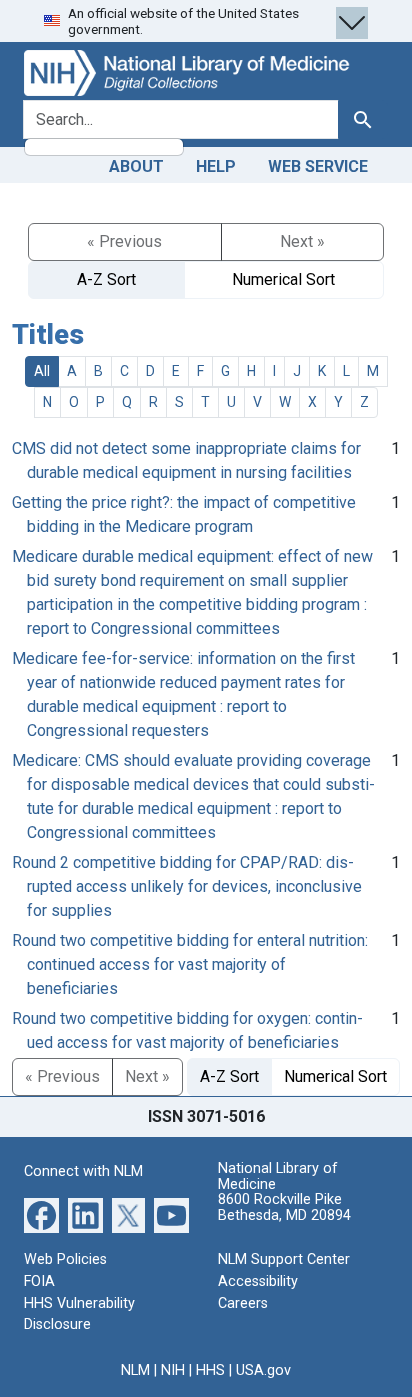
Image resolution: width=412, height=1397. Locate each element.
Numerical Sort (283, 279)
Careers (243, 1303)
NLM (135, 1370)
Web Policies (65, 1259)
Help (216, 166)
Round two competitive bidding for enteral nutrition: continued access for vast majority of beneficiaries (190, 964)
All (42, 371)
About (136, 166)
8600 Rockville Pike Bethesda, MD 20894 (284, 1207)
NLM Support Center (284, 1259)
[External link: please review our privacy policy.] (41, 1214)
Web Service (318, 166)
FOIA (39, 1281)
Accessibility (258, 1281)
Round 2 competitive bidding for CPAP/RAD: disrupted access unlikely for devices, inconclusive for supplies (187, 886)
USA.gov (263, 1370)
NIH (173, 1370)
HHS (210, 1370)
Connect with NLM (83, 1171)
